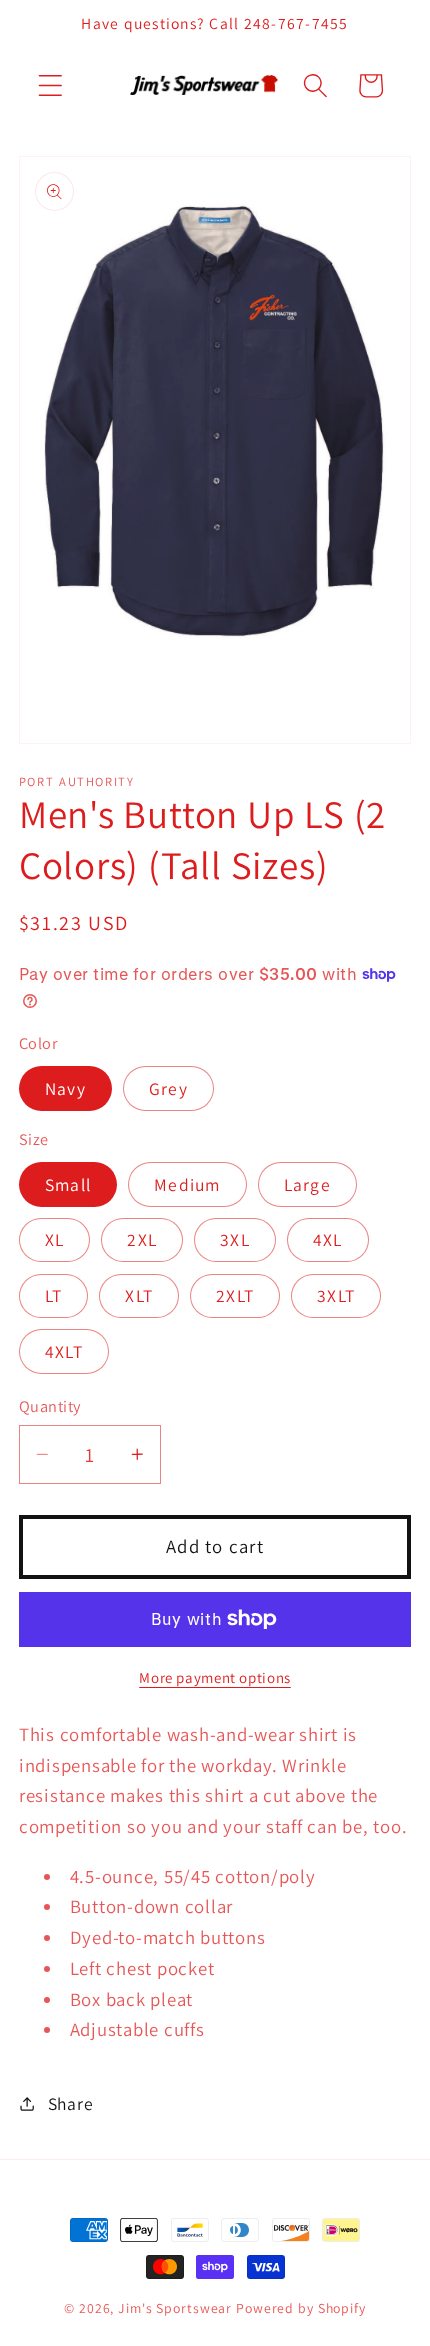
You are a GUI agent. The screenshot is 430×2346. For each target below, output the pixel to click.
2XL (142, 1239)
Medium (187, 1184)
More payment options (215, 1677)
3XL (235, 1239)
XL (55, 1239)
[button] (50, 85)
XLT (139, 1295)
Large (307, 1184)
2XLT (235, 1295)
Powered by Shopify (301, 2308)
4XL (328, 1239)
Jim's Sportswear (175, 2308)
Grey (168, 1088)
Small (68, 1184)
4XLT (64, 1351)
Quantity (50, 1406)
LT (54, 1295)
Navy (65, 1088)
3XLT (336, 1295)
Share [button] (71, 2103)
